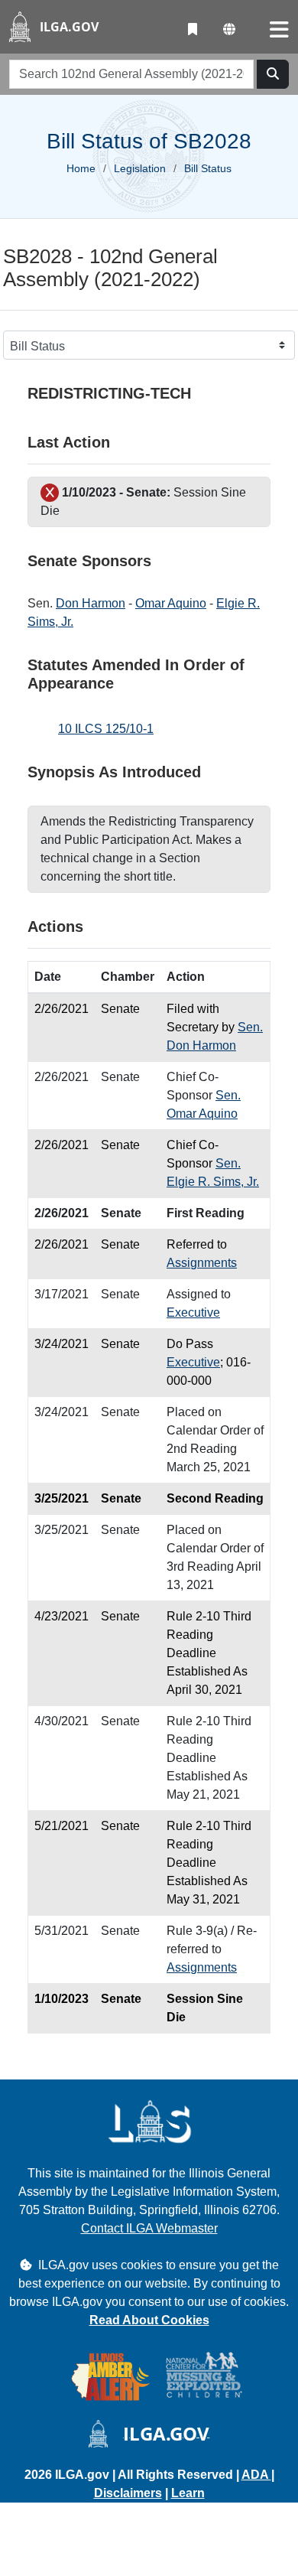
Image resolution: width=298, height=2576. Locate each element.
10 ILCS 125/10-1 (106, 729)
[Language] (229, 30)
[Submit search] (273, 74)
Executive (193, 1312)
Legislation (140, 168)
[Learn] (193, 30)
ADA (256, 2475)
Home (81, 168)
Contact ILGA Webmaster (149, 2228)
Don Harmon (91, 603)
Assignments (202, 1263)
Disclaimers (128, 2493)
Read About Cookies (149, 2320)
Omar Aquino (171, 603)
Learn (188, 2493)
